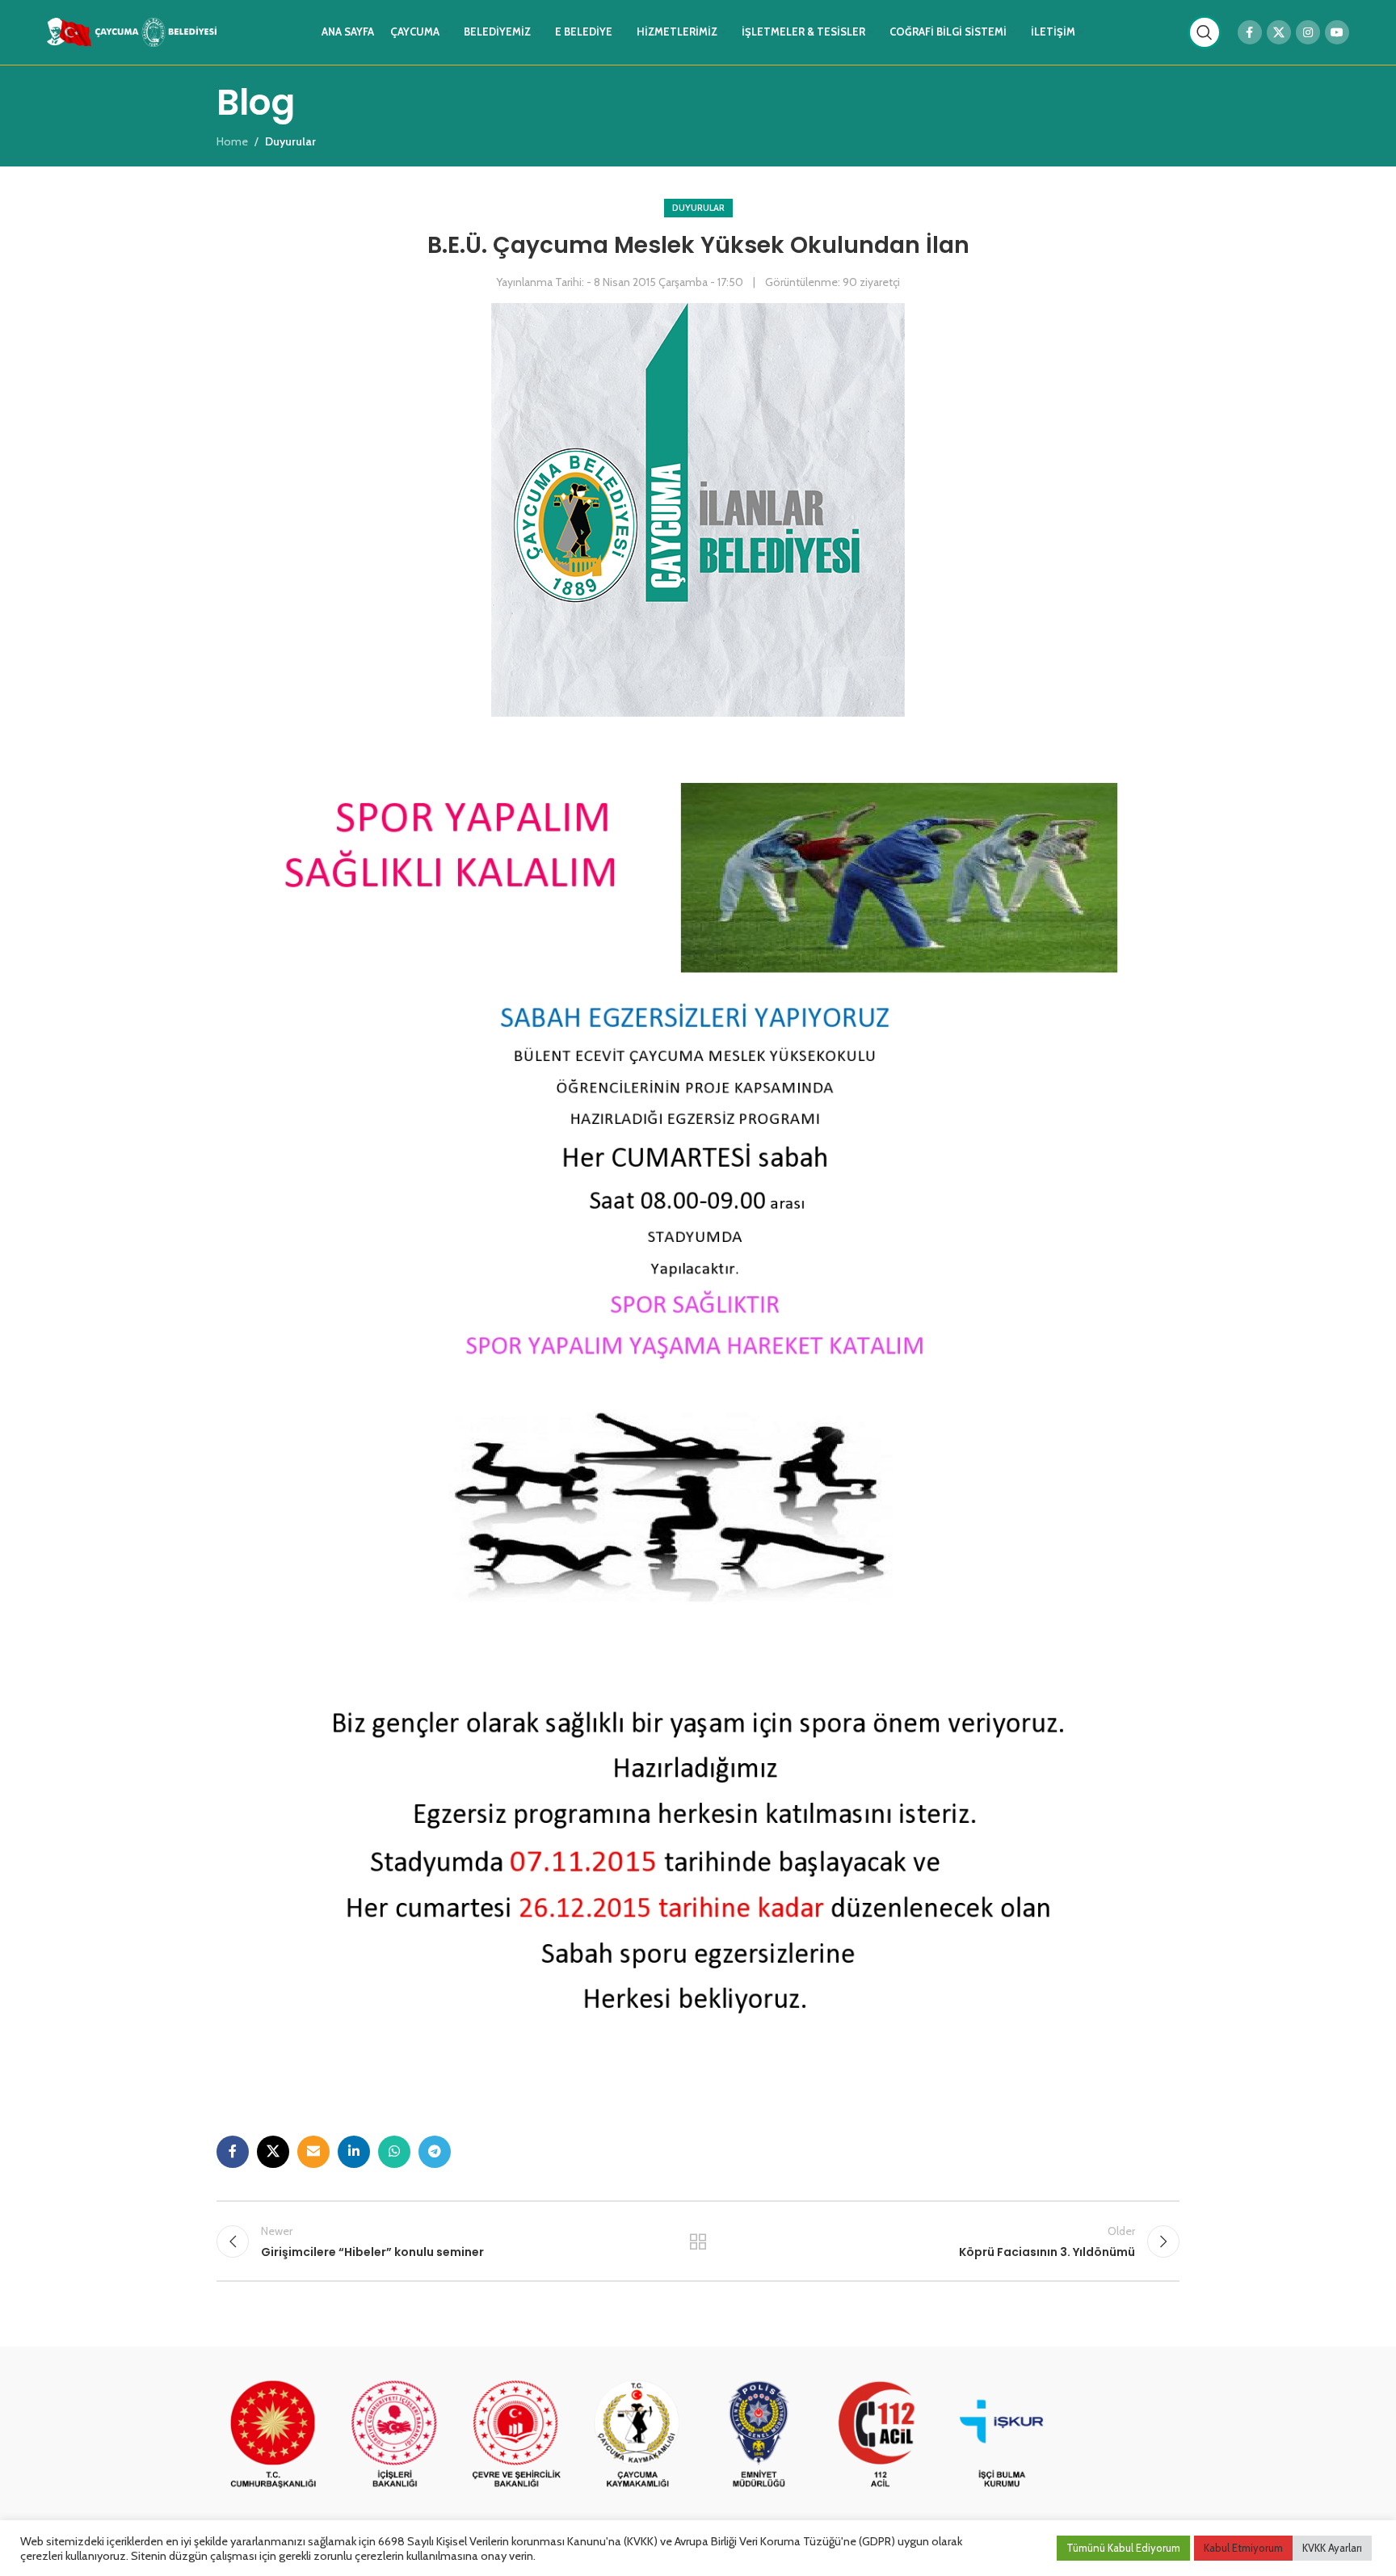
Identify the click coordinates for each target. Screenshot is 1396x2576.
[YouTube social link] (1337, 32)
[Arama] (1205, 32)
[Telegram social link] (435, 2152)
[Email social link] (313, 2152)
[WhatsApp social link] (394, 2152)
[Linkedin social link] (354, 2152)
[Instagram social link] (1308, 32)
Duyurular (698, 208)
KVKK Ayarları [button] (1332, 2548)
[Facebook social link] (1250, 32)
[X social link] (1279, 32)
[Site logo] (132, 31)
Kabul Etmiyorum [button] (1243, 2548)
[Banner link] (273, 2435)
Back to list (698, 2241)
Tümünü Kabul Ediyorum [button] (1123, 2548)
